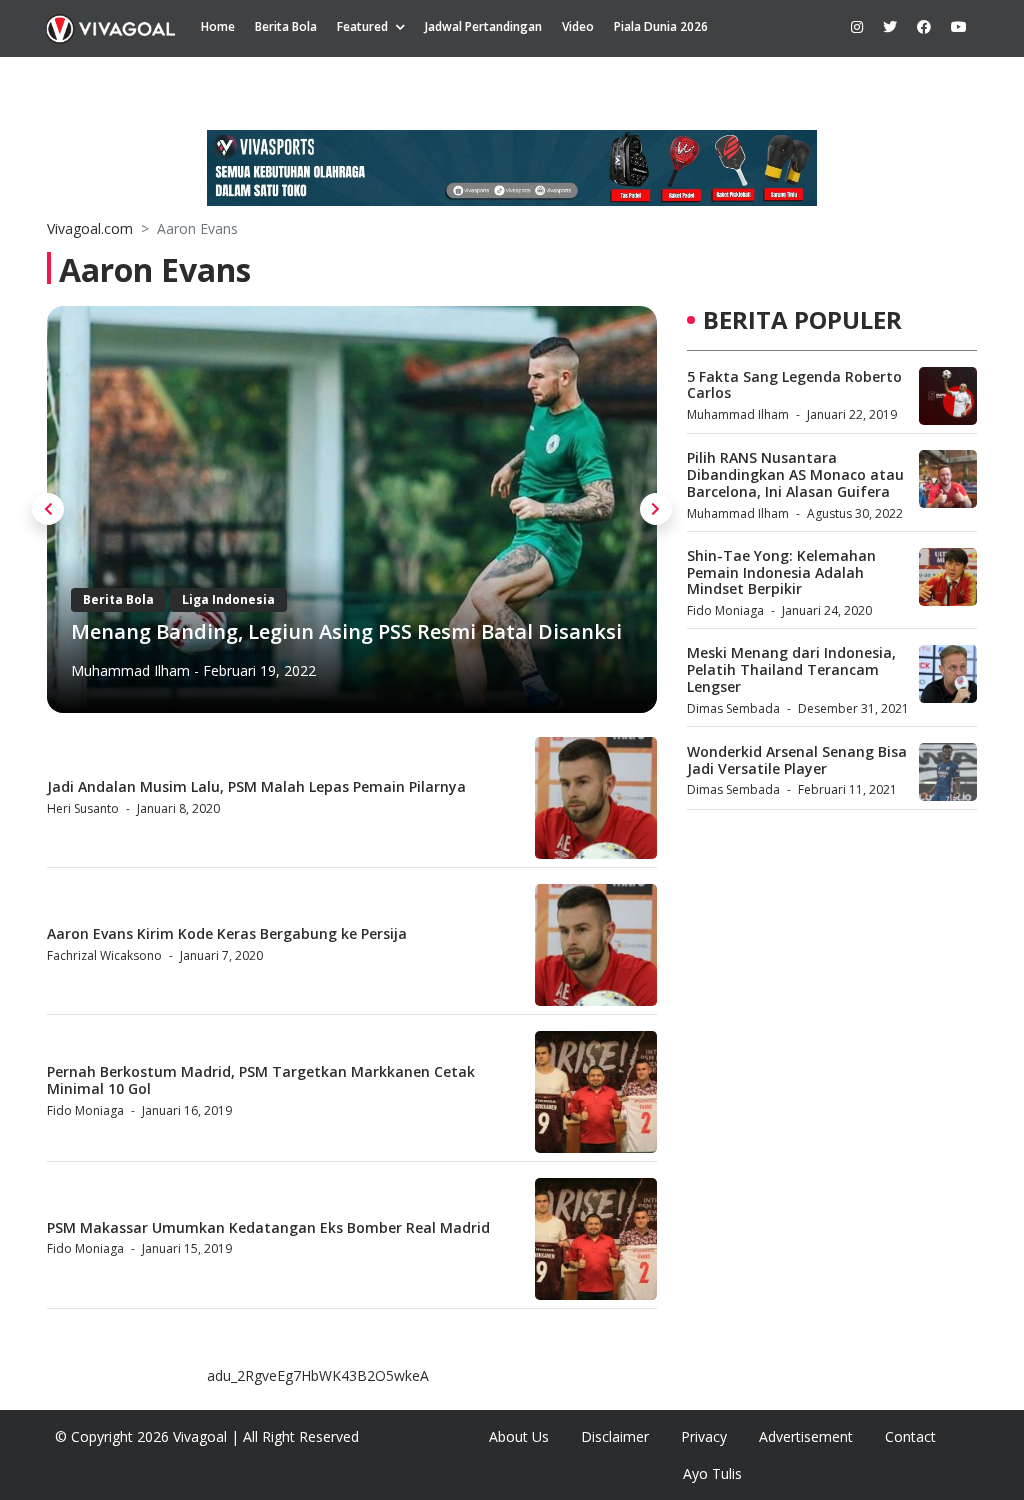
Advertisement (806, 1436)
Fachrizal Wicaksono (104, 955)
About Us (519, 1436)
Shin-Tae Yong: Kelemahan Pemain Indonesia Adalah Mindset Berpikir (781, 572)
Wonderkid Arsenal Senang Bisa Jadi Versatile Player (797, 760)
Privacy (704, 1436)
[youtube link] (959, 26)
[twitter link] (890, 26)
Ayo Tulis (712, 1473)
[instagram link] (857, 26)
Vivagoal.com (90, 228)
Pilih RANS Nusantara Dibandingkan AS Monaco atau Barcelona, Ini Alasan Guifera (795, 474)
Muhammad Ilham (130, 670)
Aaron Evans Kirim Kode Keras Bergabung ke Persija (227, 933)
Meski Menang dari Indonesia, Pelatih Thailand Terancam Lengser (791, 669)
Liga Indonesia (228, 599)
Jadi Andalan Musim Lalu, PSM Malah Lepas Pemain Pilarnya (256, 786)
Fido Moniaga (85, 1110)
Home (218, 26)
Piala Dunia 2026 (661, 26)
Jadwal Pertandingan (483, 26)
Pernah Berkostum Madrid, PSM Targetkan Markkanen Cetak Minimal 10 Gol (261, 1080)
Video (578, 26)
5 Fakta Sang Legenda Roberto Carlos (794, 385)
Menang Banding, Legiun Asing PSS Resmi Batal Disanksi (346, 631)
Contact (910, 1436)
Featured (362, 26)
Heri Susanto (83, 808)
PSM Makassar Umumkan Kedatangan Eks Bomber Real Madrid (268, 1227)
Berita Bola (286, 26)
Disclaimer (615, 1436)
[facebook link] (924, 26)
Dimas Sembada (733, 708)
